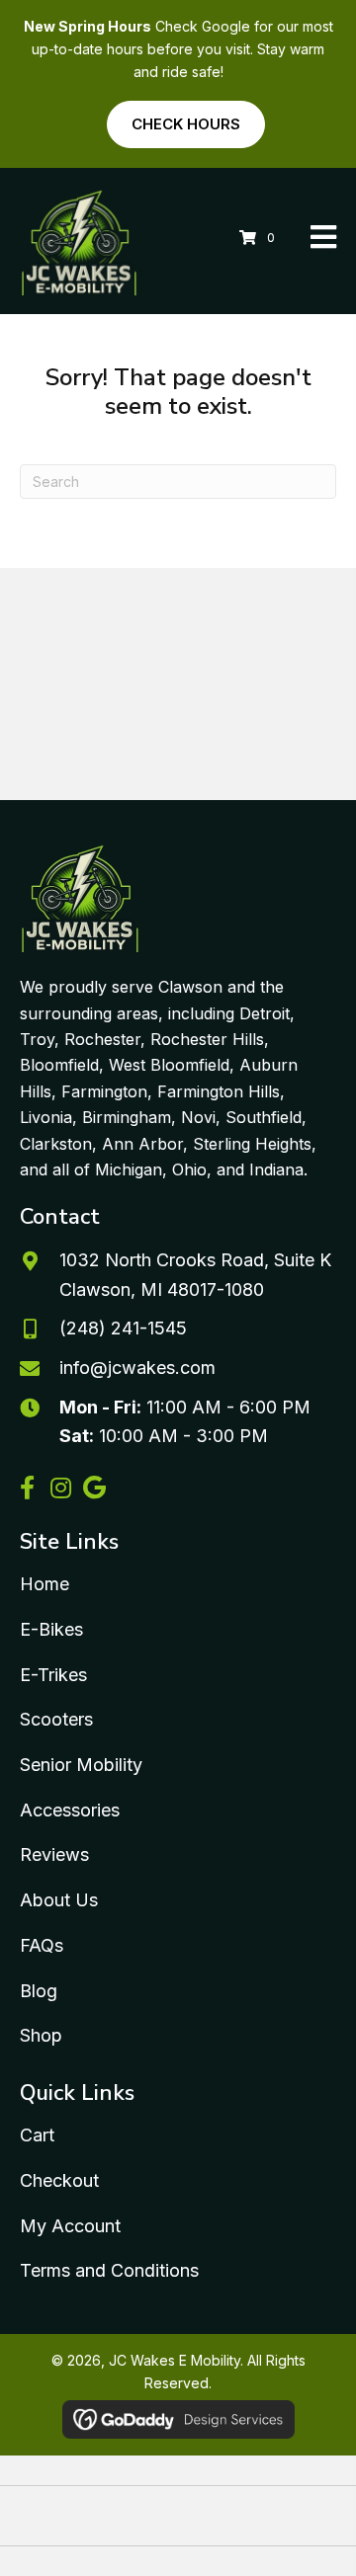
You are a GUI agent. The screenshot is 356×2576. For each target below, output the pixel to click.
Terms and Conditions (109, 2270)
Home (44, 1584)
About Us (59, 1900)
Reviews (54, 1854)
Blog (39, 1991)
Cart (37, 2135)
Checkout (59, 2180)
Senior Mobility (81, 1765)
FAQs (42, 1945)
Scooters (56, 1719)
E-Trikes (53, 1675)
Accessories (70, 1810)
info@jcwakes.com (137, 1368)
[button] (27, 1488)
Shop (41, 2035)
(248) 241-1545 (123, 1328)
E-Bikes (51, 1629)
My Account (70, 2226)
